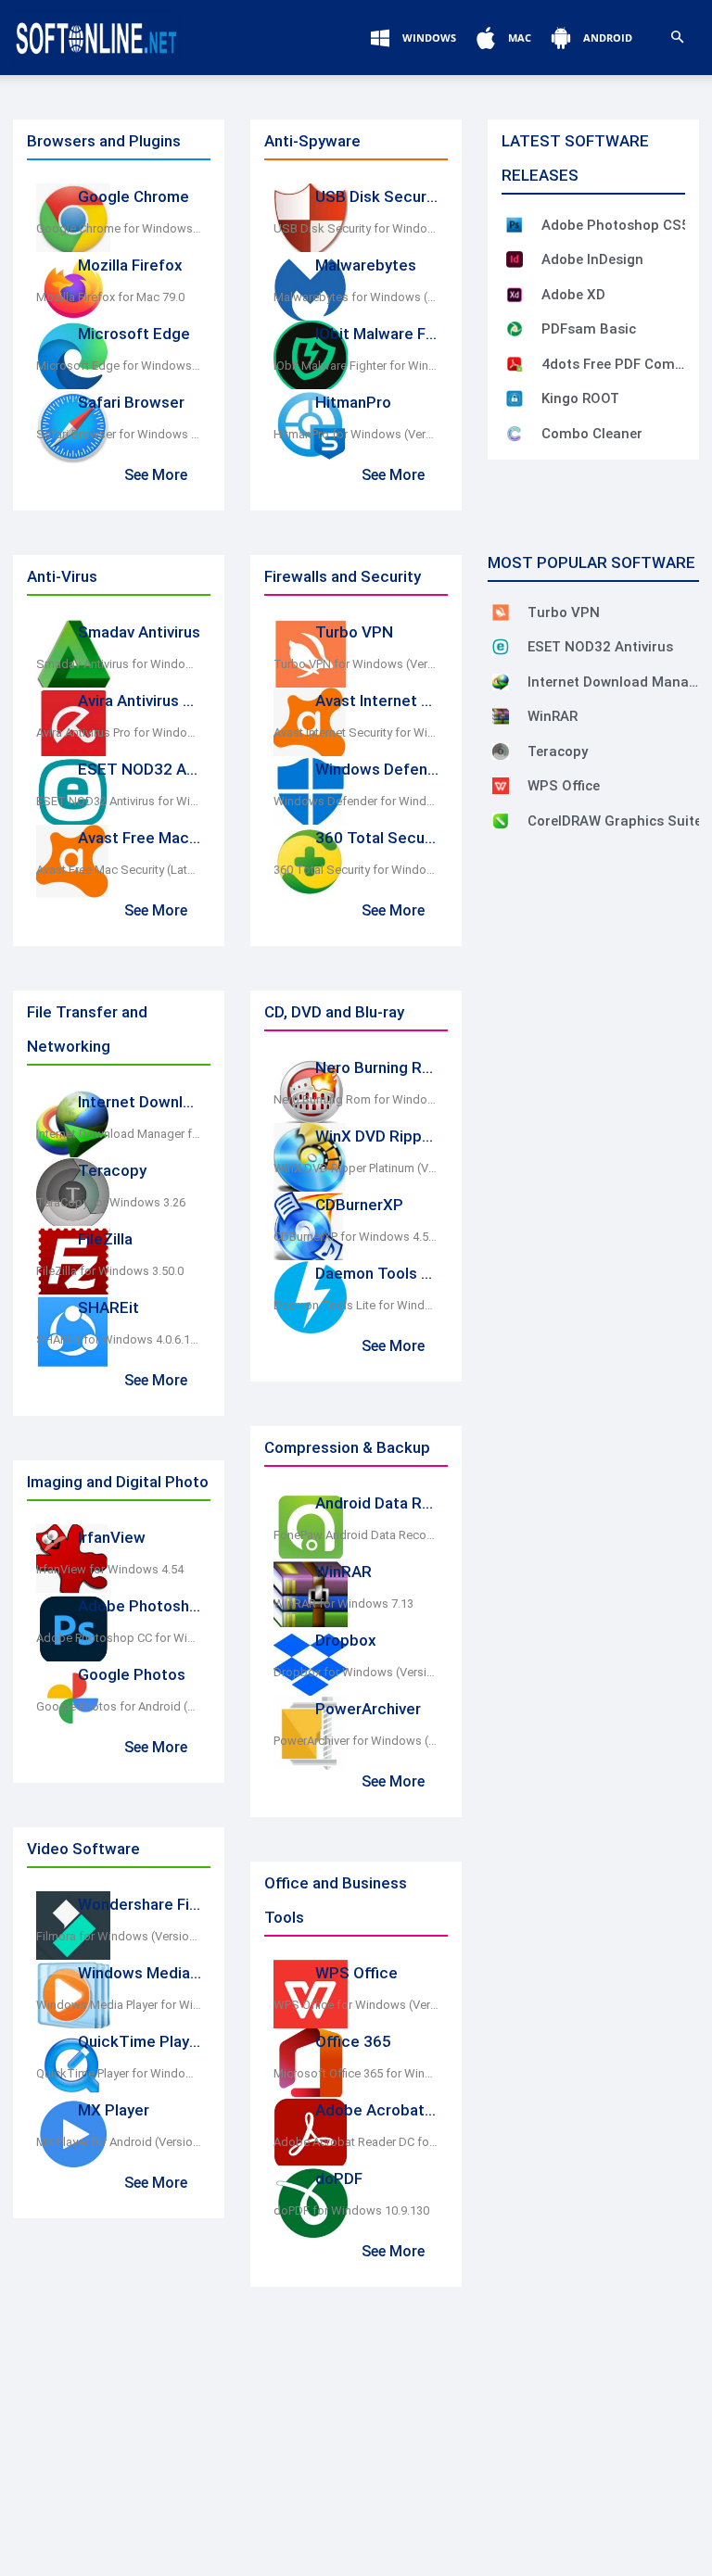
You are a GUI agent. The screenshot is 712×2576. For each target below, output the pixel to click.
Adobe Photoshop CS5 (616, 225)
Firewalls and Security (343, 576)
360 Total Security (381, 838)
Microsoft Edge (134, 334)
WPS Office (356, 1973)
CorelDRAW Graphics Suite (615, 821)
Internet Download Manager (177, 1102)
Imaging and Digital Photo (118, 1482)
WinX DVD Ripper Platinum (409, 1136)
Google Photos (132, 1674)
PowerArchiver (368, 1709)
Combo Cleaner (592, 434)
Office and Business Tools (336, 1900)
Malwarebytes (366, 265)
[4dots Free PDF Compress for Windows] (515, 364)
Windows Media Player (158, 1973)
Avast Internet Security (398, 701)
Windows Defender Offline (409, 769)
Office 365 (353, 2041)
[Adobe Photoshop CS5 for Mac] (515, 225)
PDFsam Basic (589, 329)
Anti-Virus (62, 576)
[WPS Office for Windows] (501, 786)
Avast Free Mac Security (165, 838)
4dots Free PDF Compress (616, 364)
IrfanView (112, 1537)
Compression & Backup (347, 1447)
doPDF (339, 2178)
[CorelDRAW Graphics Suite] (501, 821)
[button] (677, 38)
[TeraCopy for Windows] (501, 751)
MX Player (114, 2110)
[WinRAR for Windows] (501, 716)
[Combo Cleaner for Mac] (515, 434)
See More (156, 475)
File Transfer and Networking (87, 1029)
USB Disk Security (380, 196)
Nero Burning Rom (380, 1067)
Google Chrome (133, 196)
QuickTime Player (141, 2041)
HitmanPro (353, 402)
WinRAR (343, 1572)
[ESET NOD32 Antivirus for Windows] (501, 647)
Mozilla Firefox (130, 265)
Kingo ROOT (580, 398)
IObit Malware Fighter (392, 334)
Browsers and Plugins (104, 141)
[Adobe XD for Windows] (515, 295)
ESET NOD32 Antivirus (158, 769)
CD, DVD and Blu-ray (334, 1012)
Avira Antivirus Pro (143, 701)
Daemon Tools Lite (382, 1273)
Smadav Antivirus (139, 632)
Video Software (83, 1849)
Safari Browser (131, 402)
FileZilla (105, 1239)
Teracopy (112, 1170)
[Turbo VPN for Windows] (501, 612)
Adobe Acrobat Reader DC (410, 2110)
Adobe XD (573, 295)
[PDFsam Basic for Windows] (515, 329)
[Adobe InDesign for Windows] (515, 259)
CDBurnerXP (359, 1205)
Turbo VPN (354, 632)
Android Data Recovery (397, 1503)
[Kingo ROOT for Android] (515, 398)
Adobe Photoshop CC (155, 1606)
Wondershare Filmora (153, 1904)
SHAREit (108, 1307)
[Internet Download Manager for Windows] (501, 682)
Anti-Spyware (312, 141)
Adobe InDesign (592, 259)
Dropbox (346, 1640)
